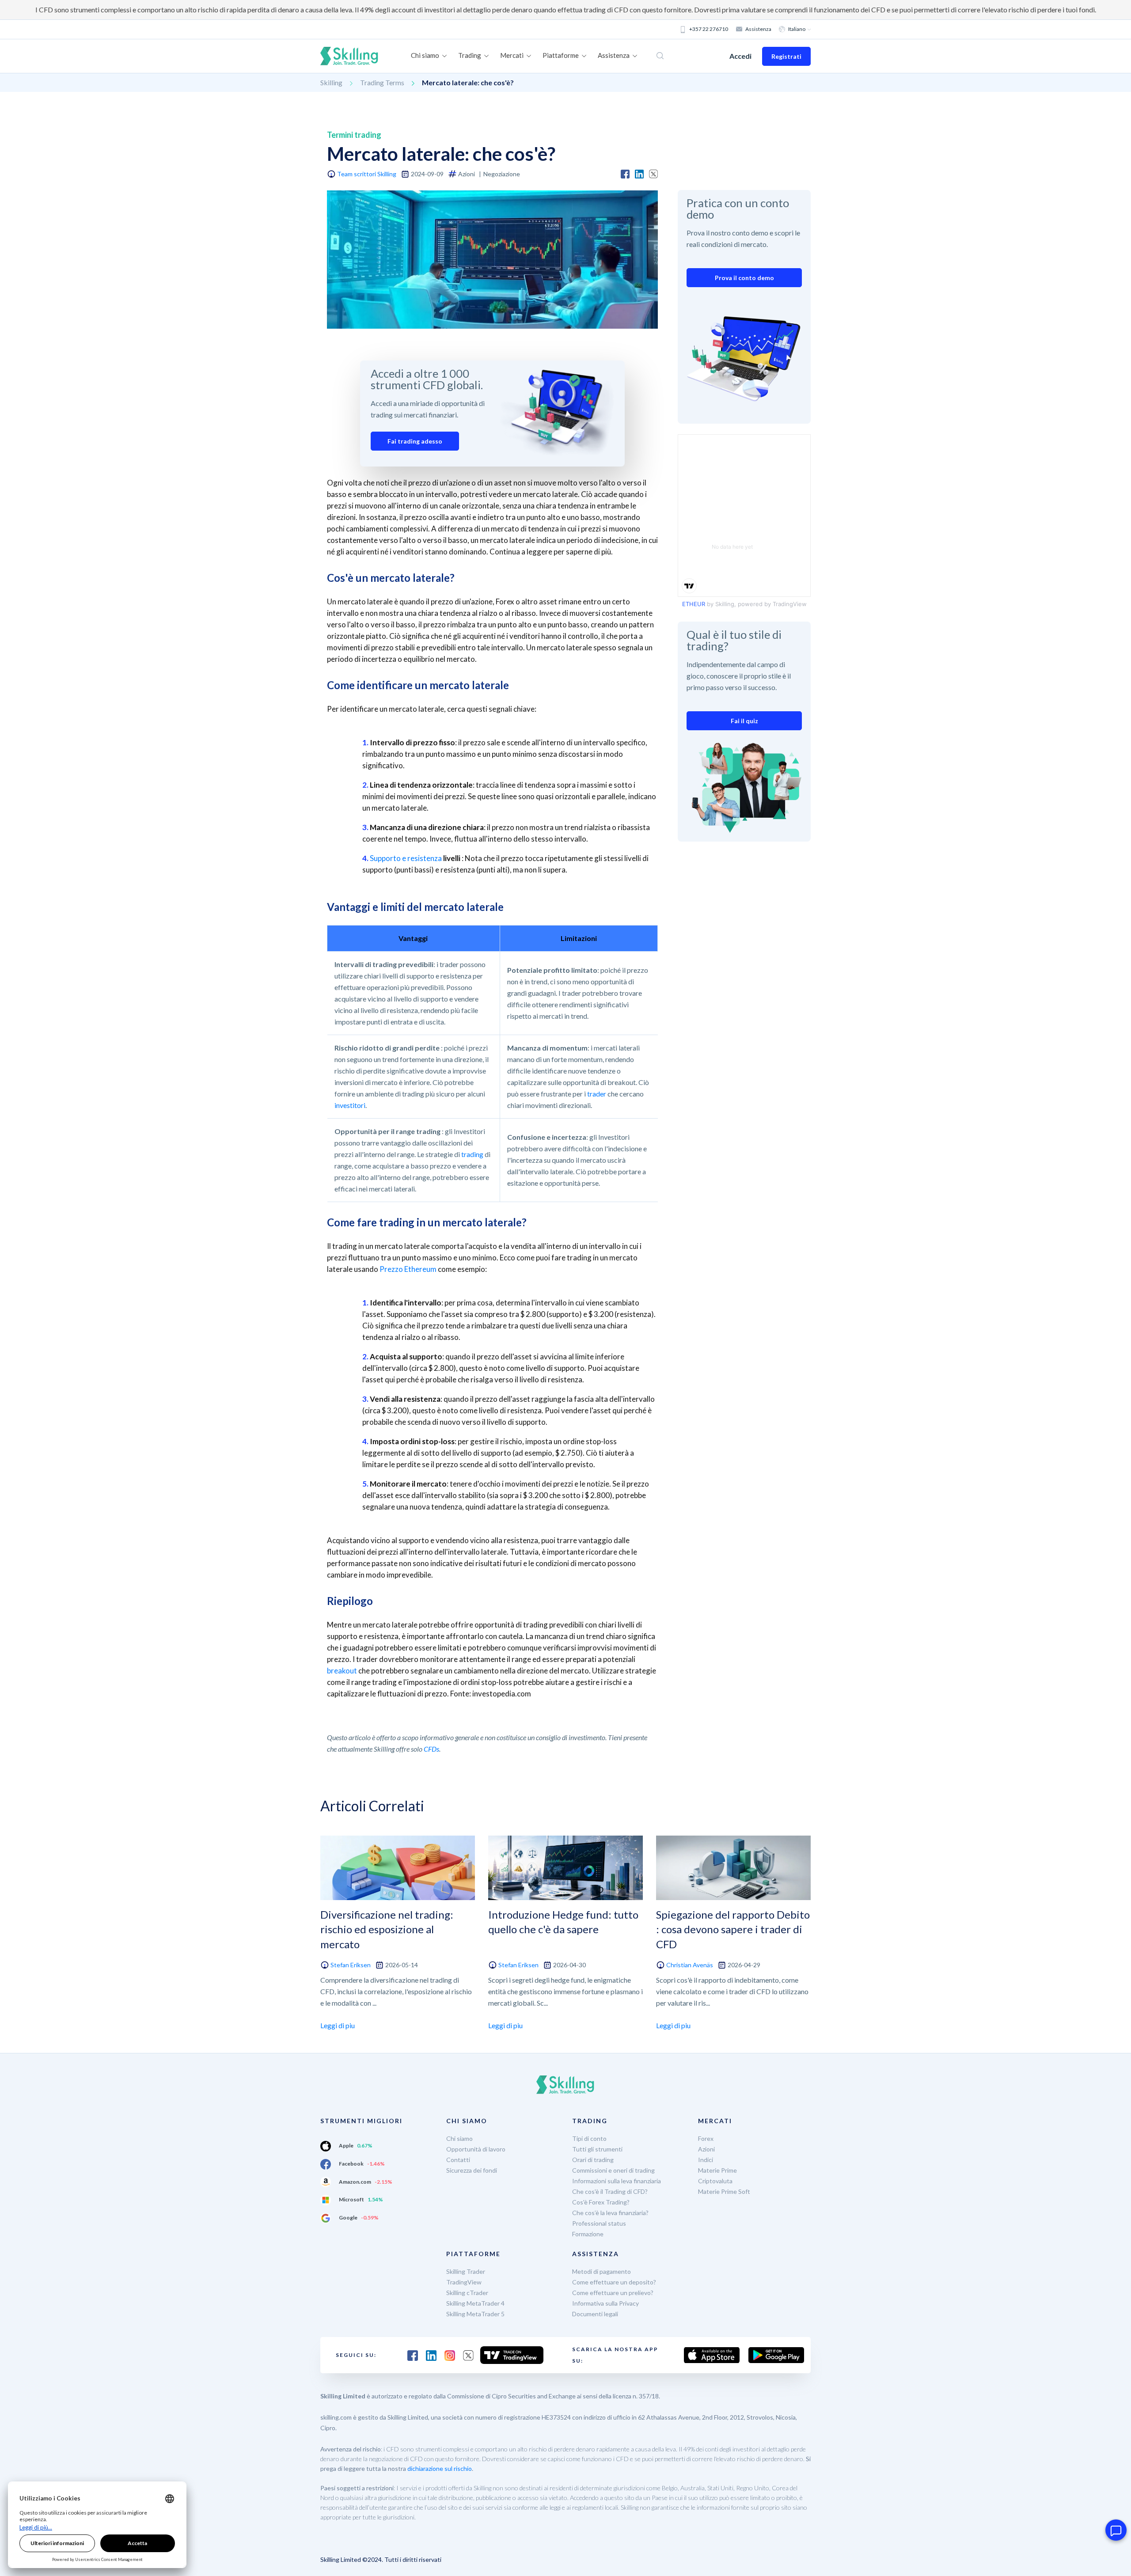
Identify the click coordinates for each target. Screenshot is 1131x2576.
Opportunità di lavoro (476, 2149)
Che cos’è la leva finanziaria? (610, 2213)
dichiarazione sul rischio (440, 2468)
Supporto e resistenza (406, 858)
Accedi (740, 56)
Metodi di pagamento (602, 2271)
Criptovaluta (715, 2181)
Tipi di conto (589, 2138)
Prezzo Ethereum (408, 1269)
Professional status (599, 2223)
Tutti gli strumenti (597, 2149)
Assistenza (758, 29)
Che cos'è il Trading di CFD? (610, 2191)
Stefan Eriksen (351, 1965)
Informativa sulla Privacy (605, 2303)
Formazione (588, 2234)
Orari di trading (593, 2160)
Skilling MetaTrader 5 (475, 2314)
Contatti (458, 2160)
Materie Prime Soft (724, 2191)
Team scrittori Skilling (367, 174)
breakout (342, 1671)
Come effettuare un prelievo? (613, 2293)
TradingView (464, 2282)
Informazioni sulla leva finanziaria (617, 2181)
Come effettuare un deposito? (614, 2282)
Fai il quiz (744, 721)
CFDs (431, 1749)
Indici (706, 2160)
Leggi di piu (338, 2025)
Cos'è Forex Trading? (601, 2202)
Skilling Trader (466, 2271)
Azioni (706, 2149)
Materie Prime (717, 2170)
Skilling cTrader (467, 2293)
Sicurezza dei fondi (472, 2170)
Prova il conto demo (744, 278)
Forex (706, 2138)
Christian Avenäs (690, 1965)
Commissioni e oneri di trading (613, 2170)
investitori (350, 1105)
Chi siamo (459, 2138)
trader (597, 1094)
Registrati (786, 56)
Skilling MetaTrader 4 (475, 2303)
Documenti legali (595, 2314)
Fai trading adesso (415, 441)
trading (472, 1154)
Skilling (331, 82)
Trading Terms (382, 82)
